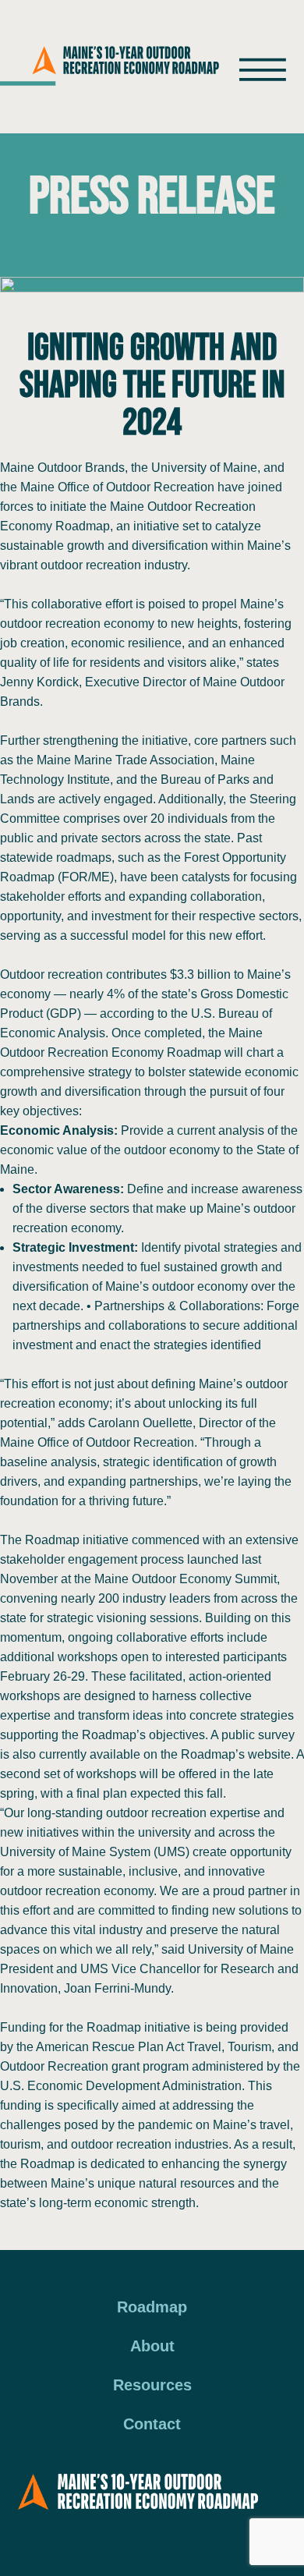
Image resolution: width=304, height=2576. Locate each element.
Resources (152, 2385)
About (152, 2346)
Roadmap (152, 2307)
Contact (152, 2424)
